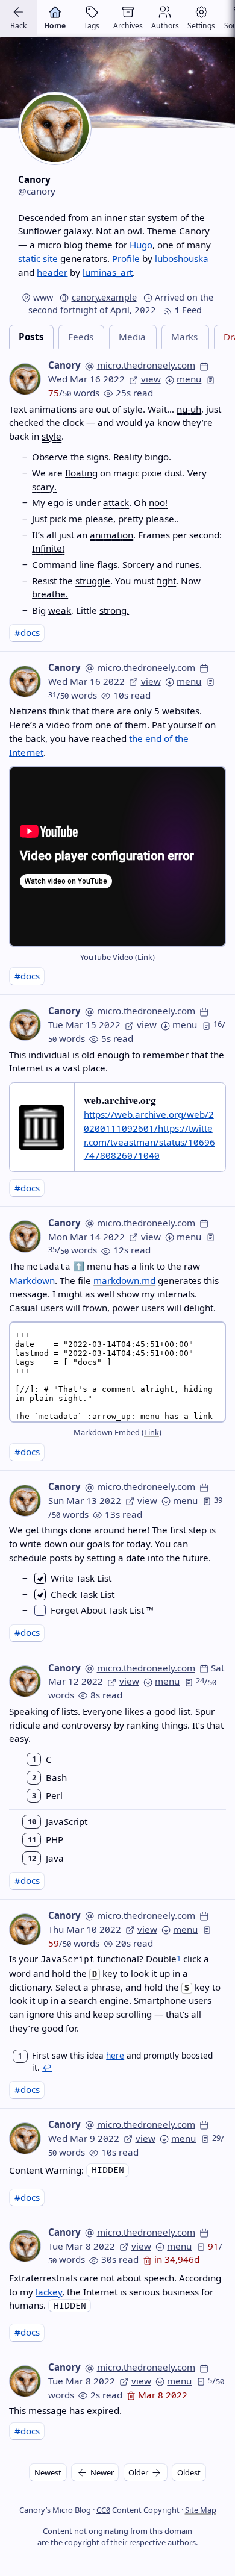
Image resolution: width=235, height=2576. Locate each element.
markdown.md (124, 1280)
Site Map (201, 2510)
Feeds (81, 337)
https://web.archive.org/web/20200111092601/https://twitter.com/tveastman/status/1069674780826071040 (149, 1135)
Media (132, 337)
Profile (126, 258)
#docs (27, 632)
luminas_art (108, 272)
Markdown (32, 1280)
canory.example (104, 297)
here (115, 2055)
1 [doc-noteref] (179, 1958)
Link (145, 957)
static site (38, 258)
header (52, 272)
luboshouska (182, 258)
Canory (64, 365)
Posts (31, 337)
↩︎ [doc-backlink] (47, 2067)
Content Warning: (48, 2170)
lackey (49, 2292)
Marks (184, 337)
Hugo (141, 245)
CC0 (103, 2510)
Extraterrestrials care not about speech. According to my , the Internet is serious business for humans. (115, 2292)
